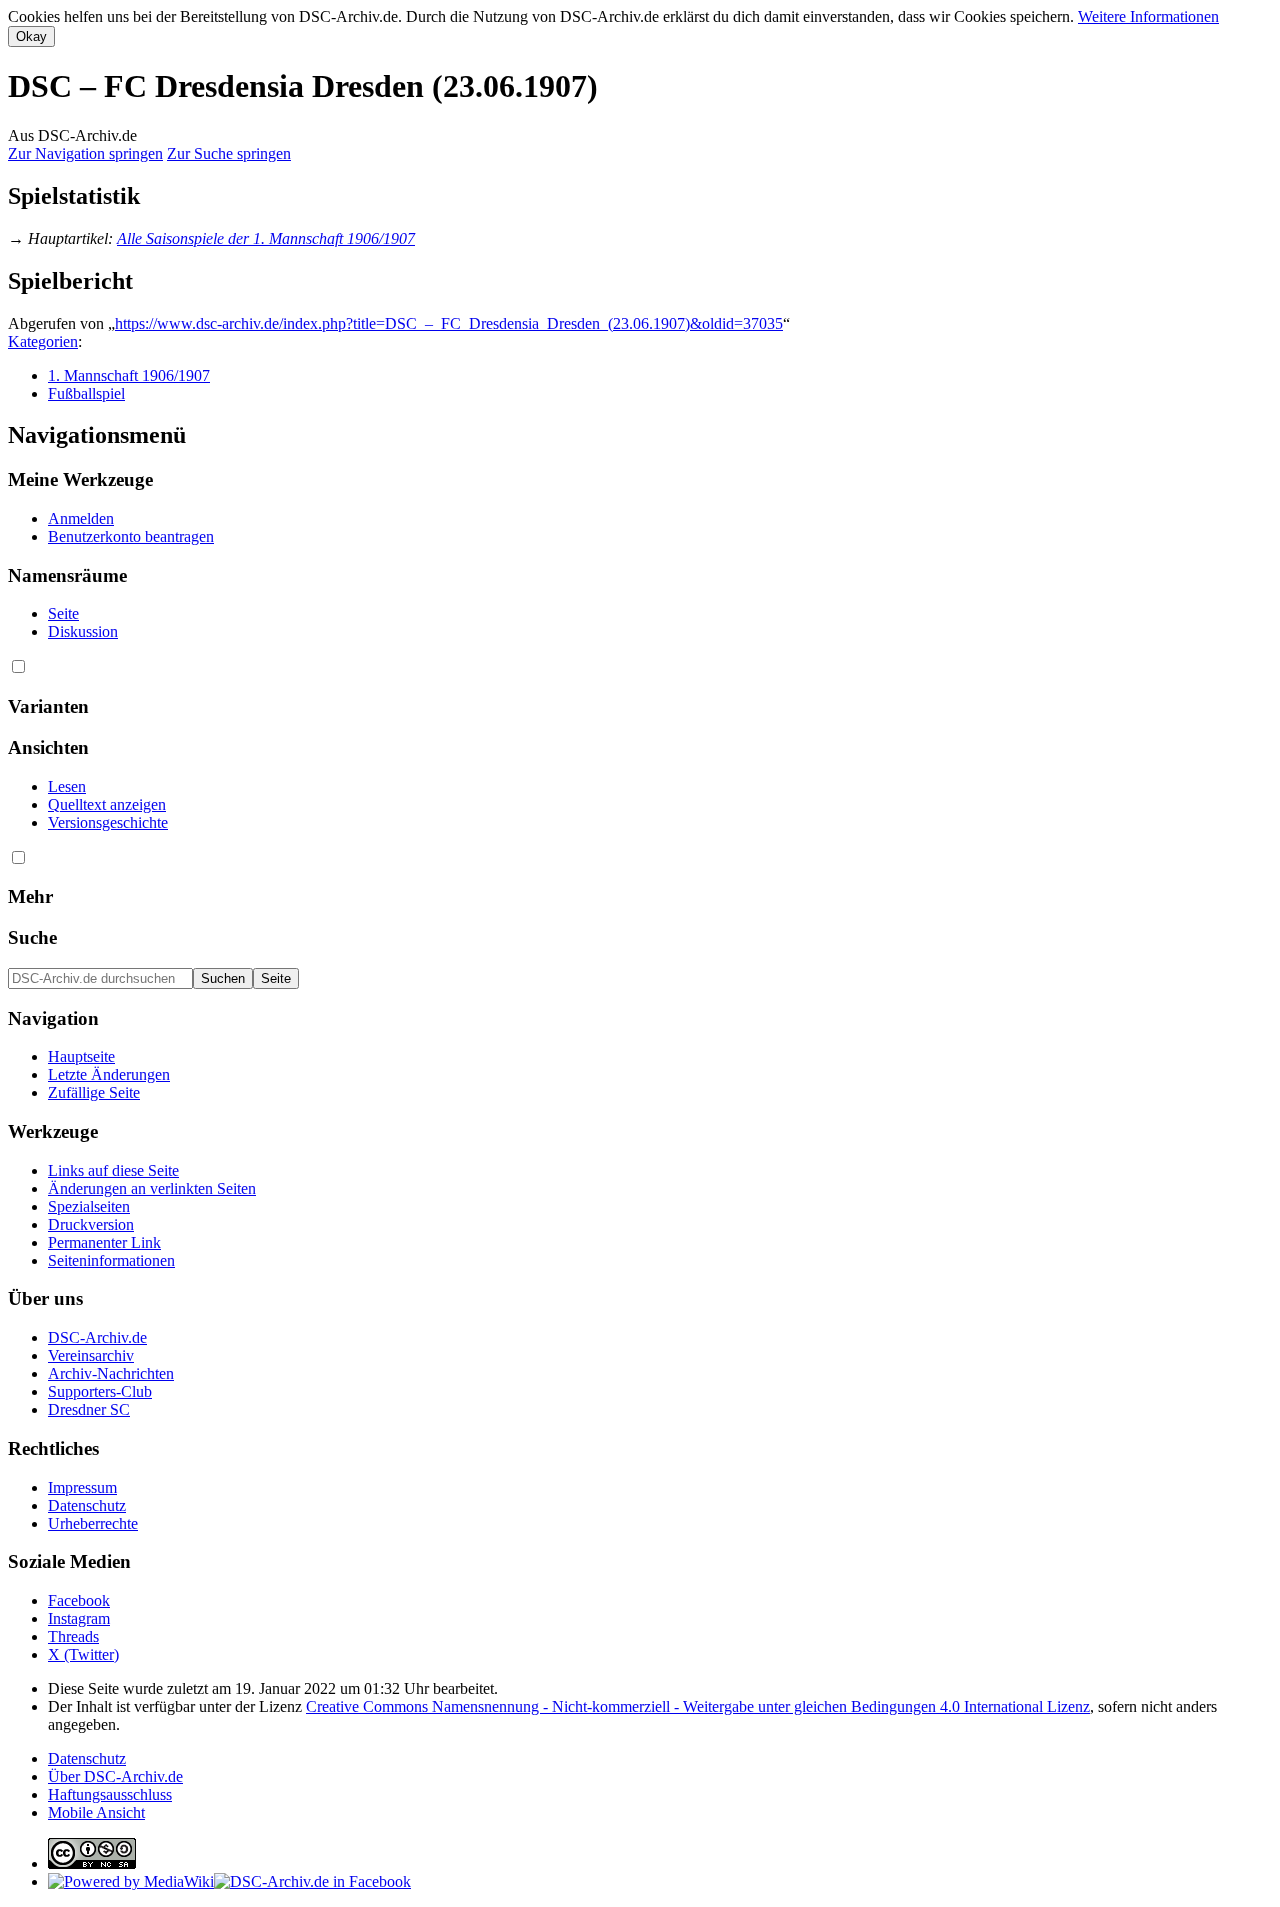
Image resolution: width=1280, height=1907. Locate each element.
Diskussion (83, 631)
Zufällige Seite (94, 1092)
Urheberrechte (93, 1523)
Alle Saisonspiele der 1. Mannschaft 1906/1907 (266, 238)
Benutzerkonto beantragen (131, 536)
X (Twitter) (83, 1654)
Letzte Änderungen (109, 1074)
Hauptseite (81, 1056)
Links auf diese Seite (113, 1170)
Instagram (79, 1618)
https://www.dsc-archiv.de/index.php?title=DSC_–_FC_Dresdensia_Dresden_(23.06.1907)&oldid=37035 (449, 323)
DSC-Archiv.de (97, 1337)
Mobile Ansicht (96, 1812)
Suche (32, 937)
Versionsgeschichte (108, 822)
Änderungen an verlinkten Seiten (152, 1188)
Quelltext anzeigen (107, 804)
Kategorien (43, 341)
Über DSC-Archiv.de (115, 1776)
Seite (63, 613)
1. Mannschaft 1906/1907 (129, 375)
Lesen (67, 786)
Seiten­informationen (111, 1260)
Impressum (82, 1487)
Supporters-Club (100, 1391)
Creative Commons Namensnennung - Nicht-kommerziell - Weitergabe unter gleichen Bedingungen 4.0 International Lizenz (698, 1706)
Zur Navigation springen (85, 153)
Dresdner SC (89, 1409)
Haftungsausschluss (110, 1794)
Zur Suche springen (229, 153)
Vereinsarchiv (91, 1355)
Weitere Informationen (1148, 16)
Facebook (79, 1600)
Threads (73, 1636)
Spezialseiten (89, 1206)
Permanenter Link (104, 1242)
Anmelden (81, 518)
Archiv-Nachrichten (111, 1373)
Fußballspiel (86, 393)
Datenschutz (87, 1505)
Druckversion (91, 1224)
